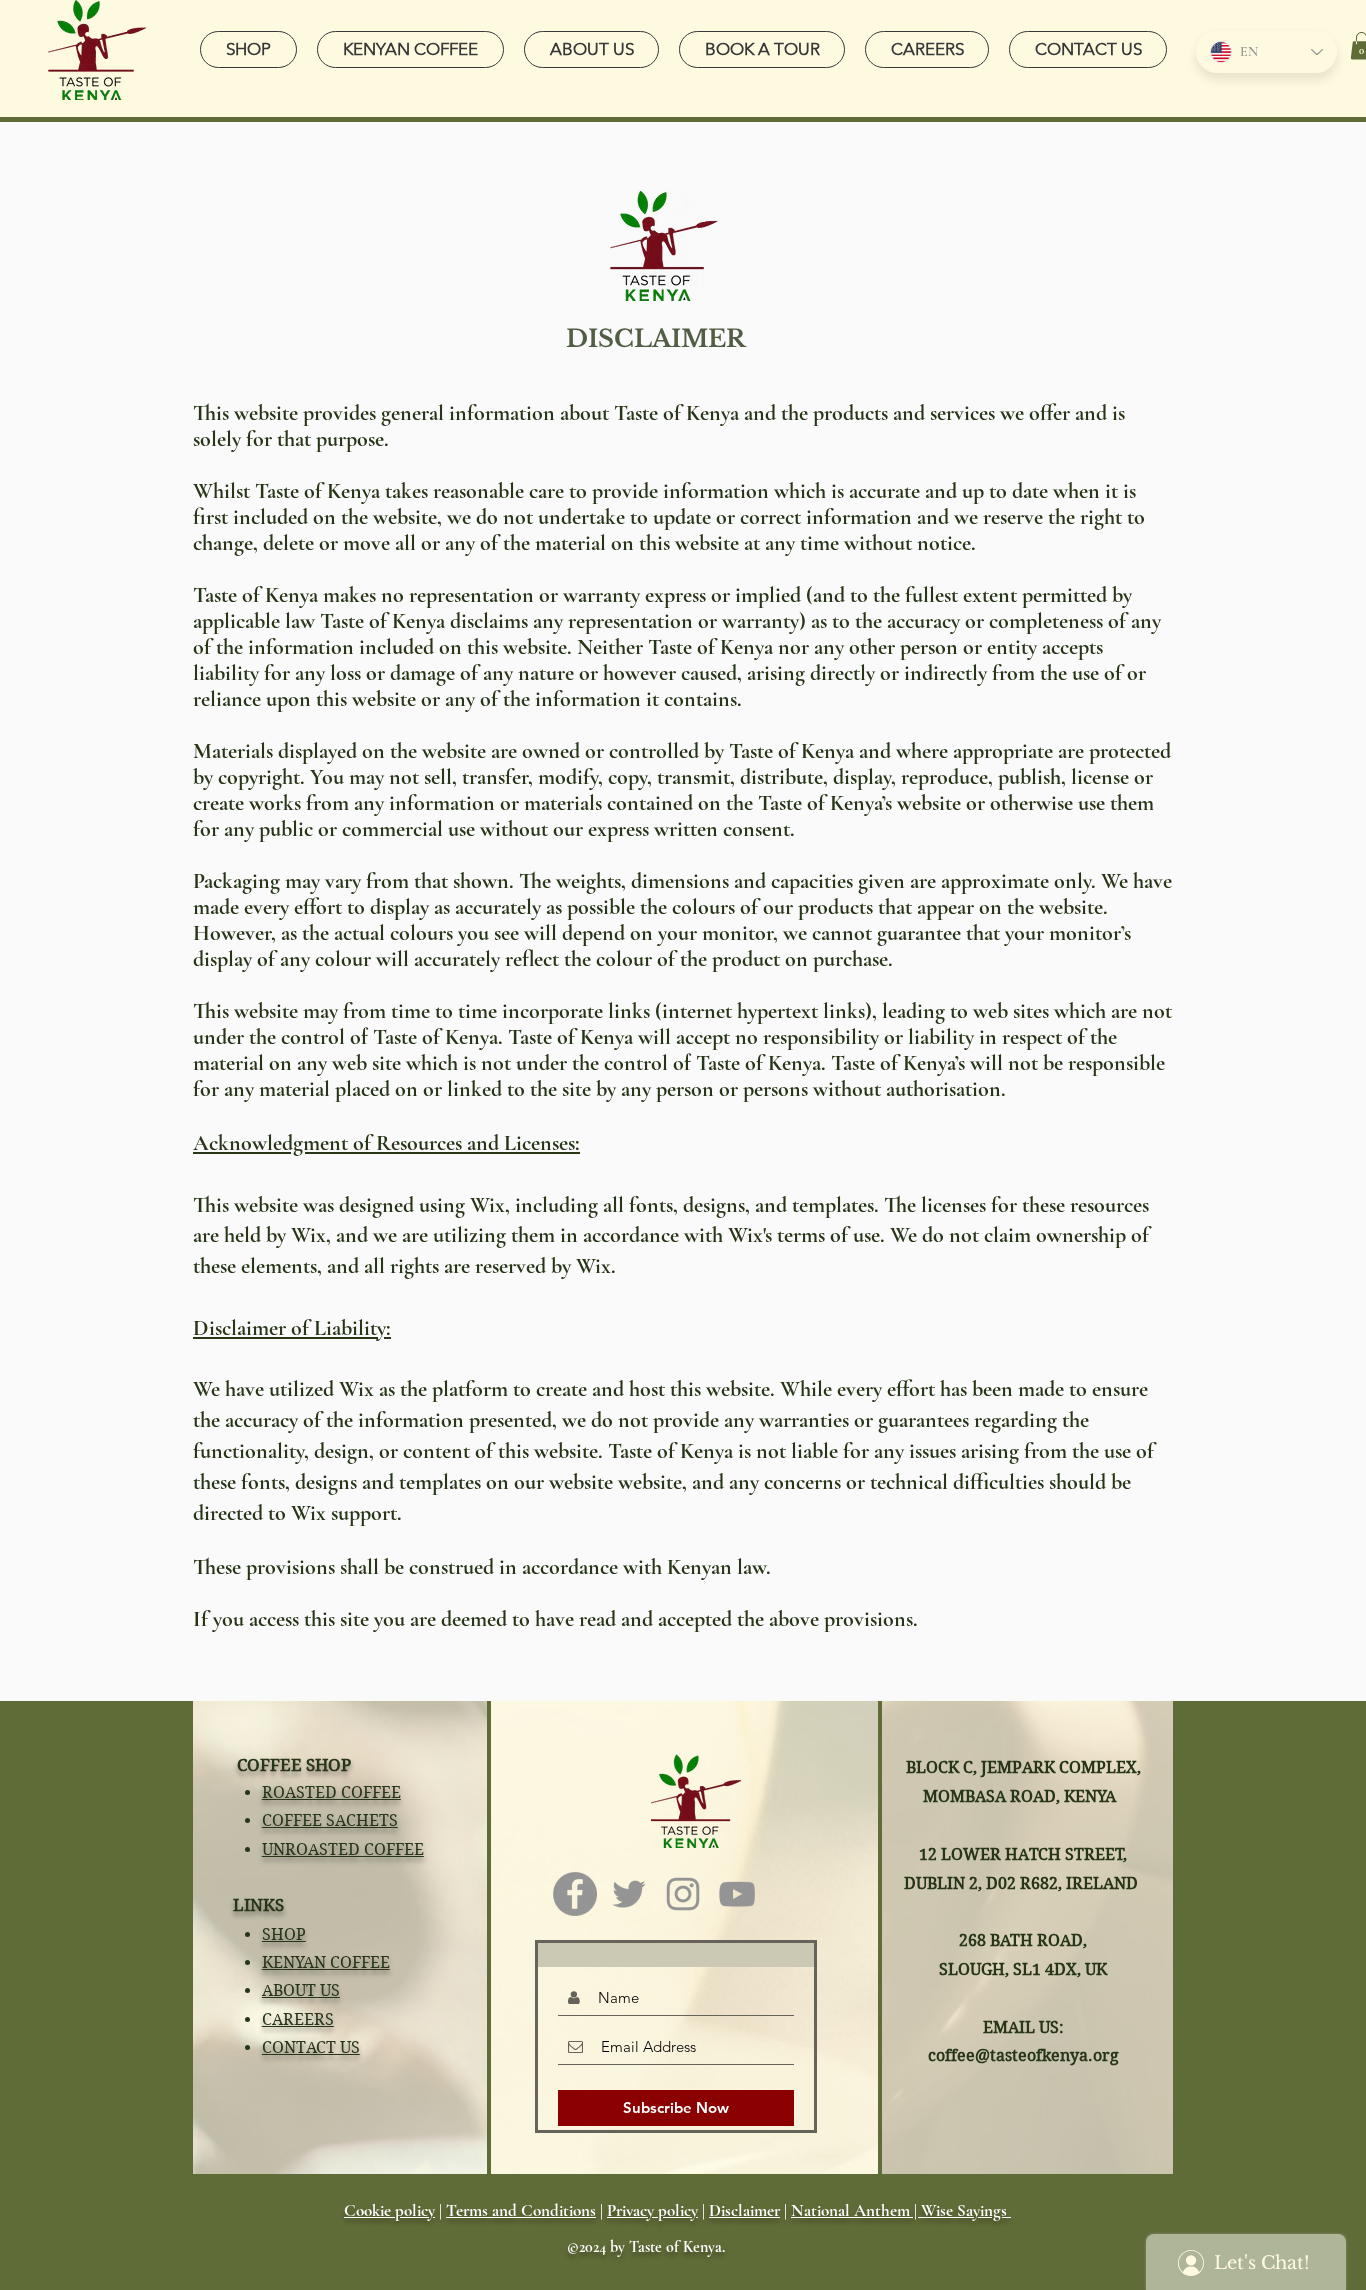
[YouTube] (737, 1894)
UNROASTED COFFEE (343, 1849)
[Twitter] (629, 1894)
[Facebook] (575, 1894)
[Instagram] (683, 1894)
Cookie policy (389, 2210)
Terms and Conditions (521, 2210)
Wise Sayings (966, 2210)
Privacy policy (652, 2210)
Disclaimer (744, 2210)
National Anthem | (856, 2210)
